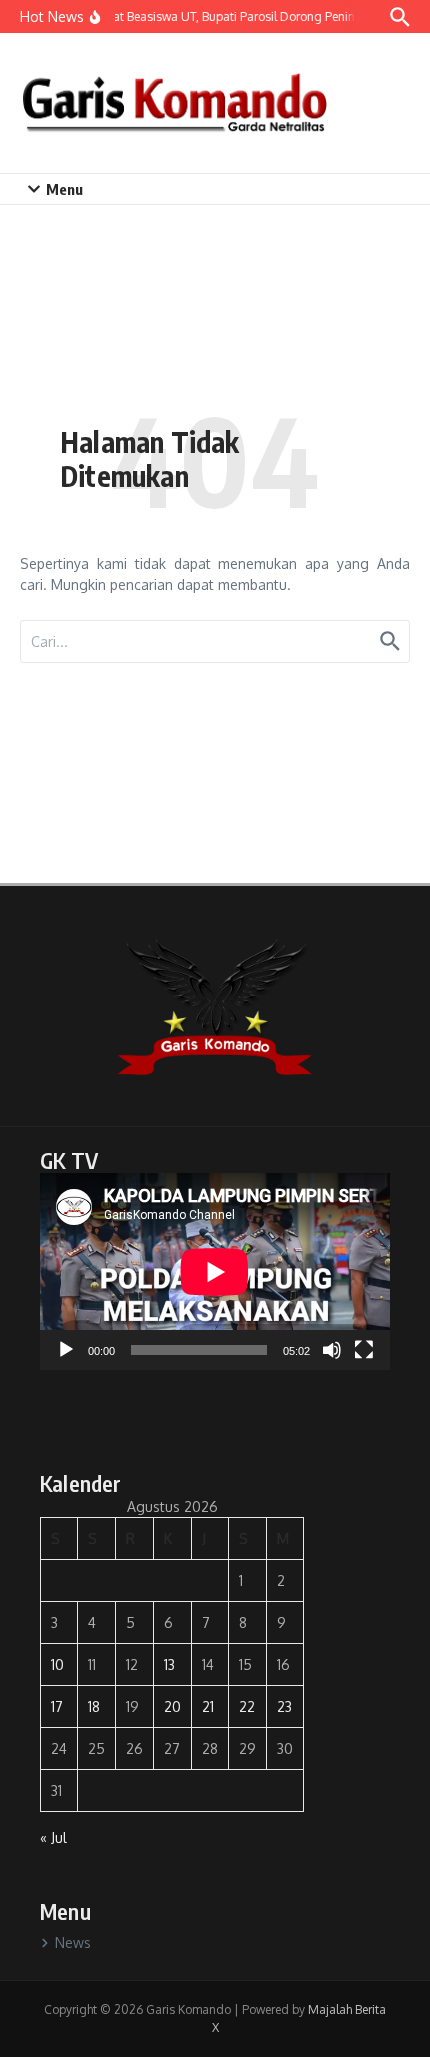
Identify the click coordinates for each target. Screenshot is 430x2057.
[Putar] (66, 1350)
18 (94, 1706)
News (73, 1942)
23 (284, 1706)
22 (247, 1706)
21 (208, 1706)
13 (169, 1664)
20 (172, 1706)
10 (57, 1664)
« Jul (53, 1837)
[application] (215, 1271)
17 (57, 1706)
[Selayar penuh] (364, 1350)
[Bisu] (332, 1350)
